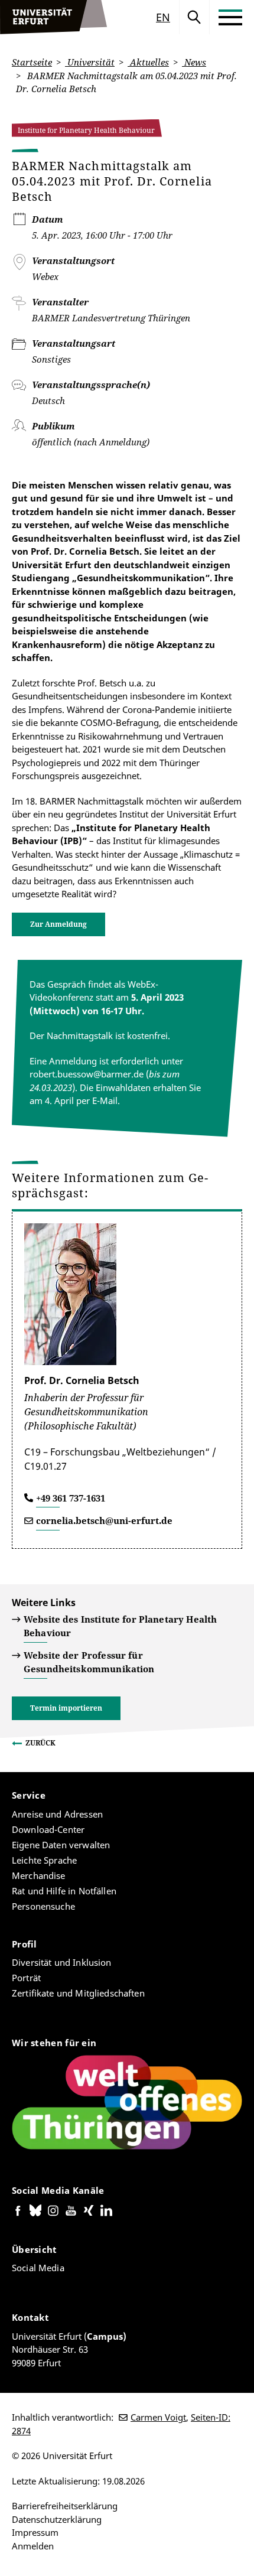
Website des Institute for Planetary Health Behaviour (120, 1626)
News (194, 62)
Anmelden (33, 2546)
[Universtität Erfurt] (54, 17)
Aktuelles (148, 62)
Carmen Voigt (158, 2417)
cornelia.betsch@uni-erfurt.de (104, 1520)
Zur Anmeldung (58, 924)
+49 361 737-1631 (71, 1498)
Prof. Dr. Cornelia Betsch (82, 1380)
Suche (194, 17)
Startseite (32, 62)
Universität (90, 62)
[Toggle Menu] (230, 17)
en (163, 17)
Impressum (35, 2532)
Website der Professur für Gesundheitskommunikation (89, 1662)
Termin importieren (66, 1708)
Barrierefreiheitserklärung (65, 2506)
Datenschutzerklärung (57, 2519)
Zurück (40, 1743)
